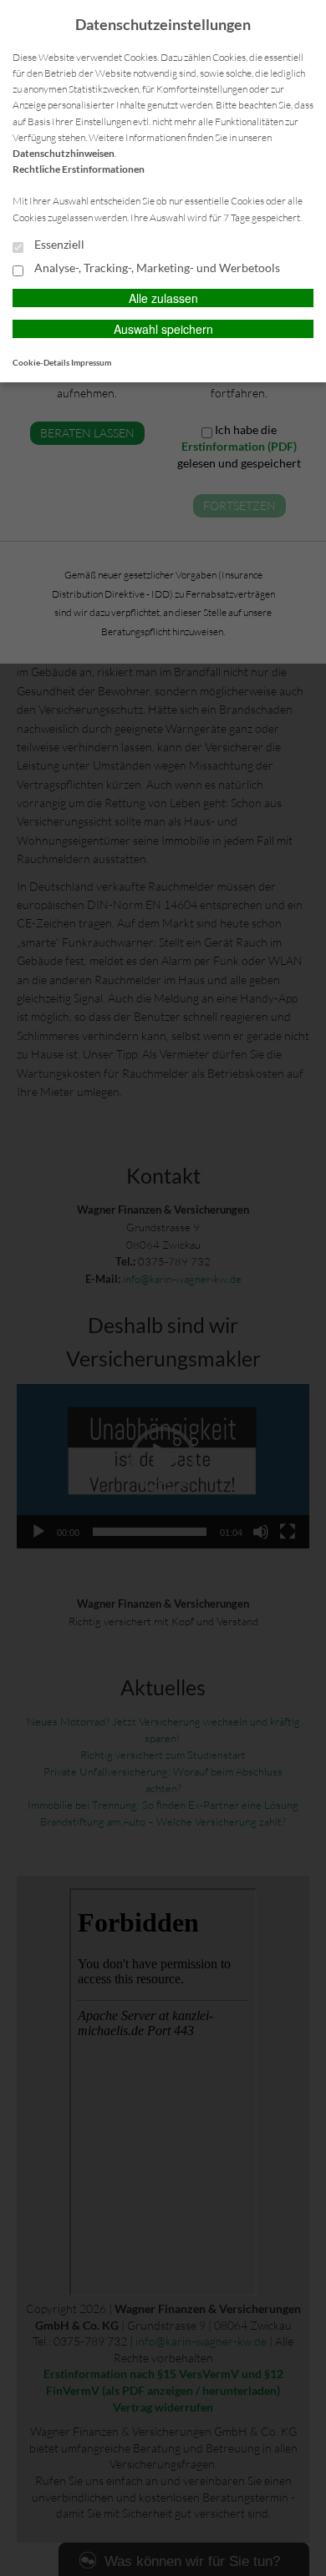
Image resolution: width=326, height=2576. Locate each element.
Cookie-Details (41, 362)
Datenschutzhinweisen (64, 153)
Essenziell (58, 245)
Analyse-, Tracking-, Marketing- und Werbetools (156, 268)
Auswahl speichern (163, 329)
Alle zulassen (163, 298)
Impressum (91, 362)
